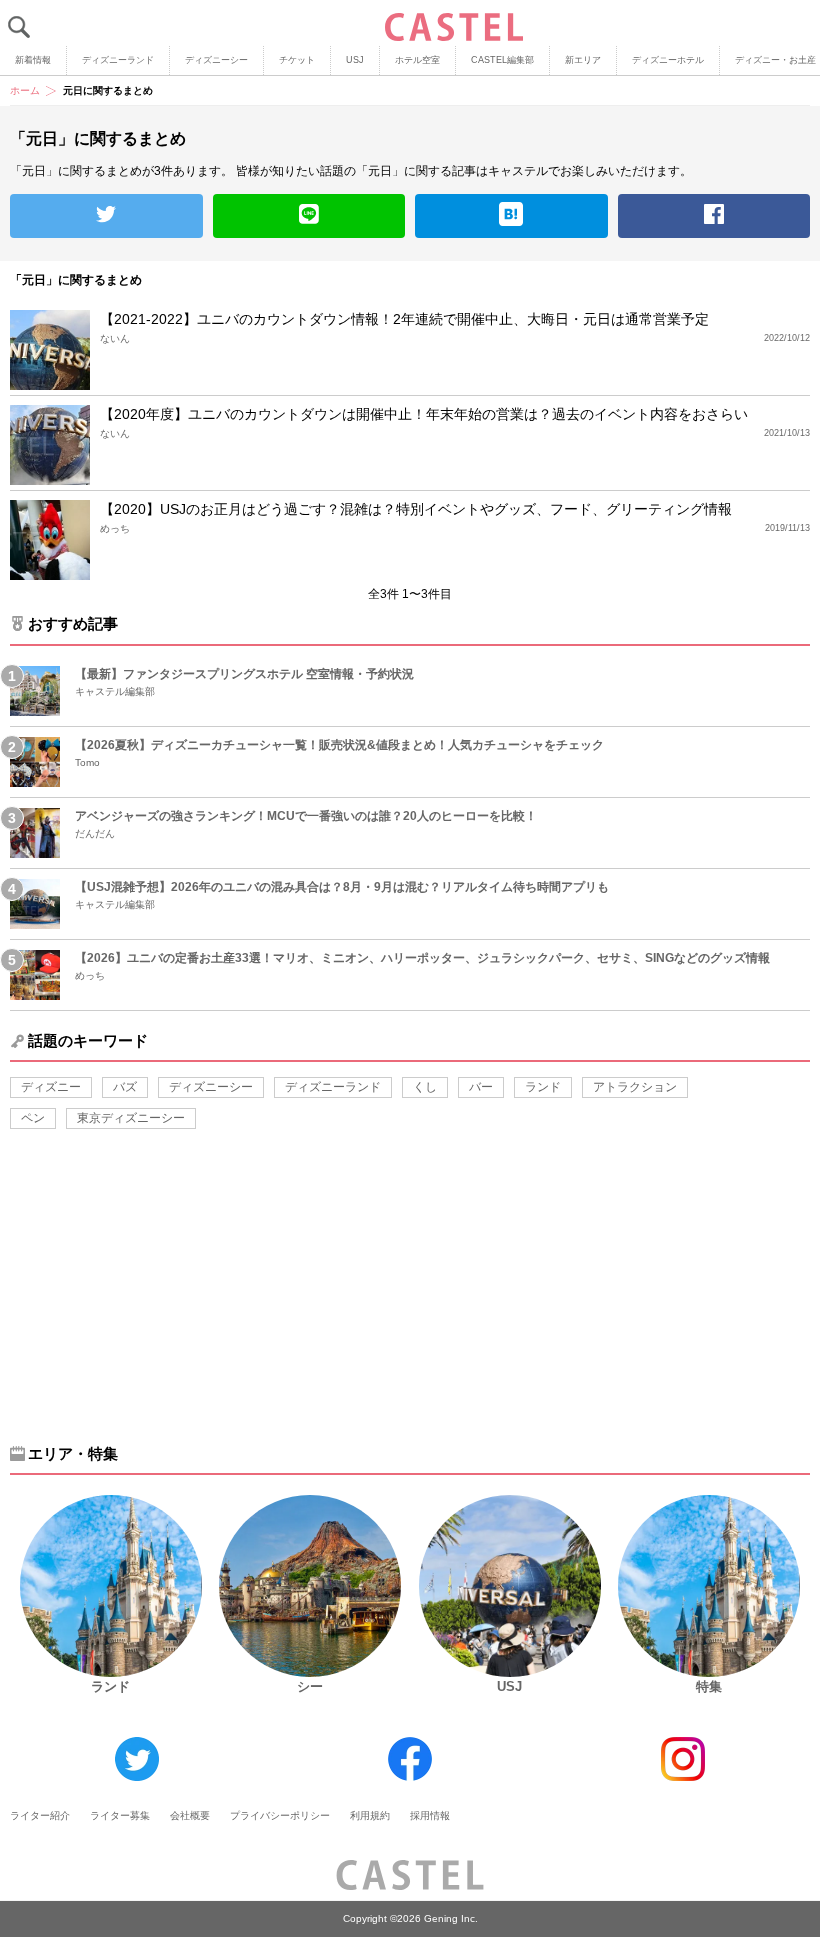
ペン (33, 1118)
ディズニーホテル (668, 60)
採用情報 (430, 1815)
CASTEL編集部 (502, 60)
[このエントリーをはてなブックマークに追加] (511, 216)
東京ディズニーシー (131, 1118)
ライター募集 (120, 1815)
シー (310, 1686)
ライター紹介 (40, 1815)
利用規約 (370, 1815)
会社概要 (190, 1815)
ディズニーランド (118, 60)
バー (481, 1087)
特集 (709, 1686)
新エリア (583, 60)
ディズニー (51, 1087)
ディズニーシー (216, 60)
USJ (355, 60)
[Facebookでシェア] (714, 216)
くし (425, 1087)
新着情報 (33, 60)
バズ (125, 1087)
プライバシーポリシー (280, 1815)
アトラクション (635, 1087)
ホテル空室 (417, 60)
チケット (297, 60)
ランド (543, 1087)
